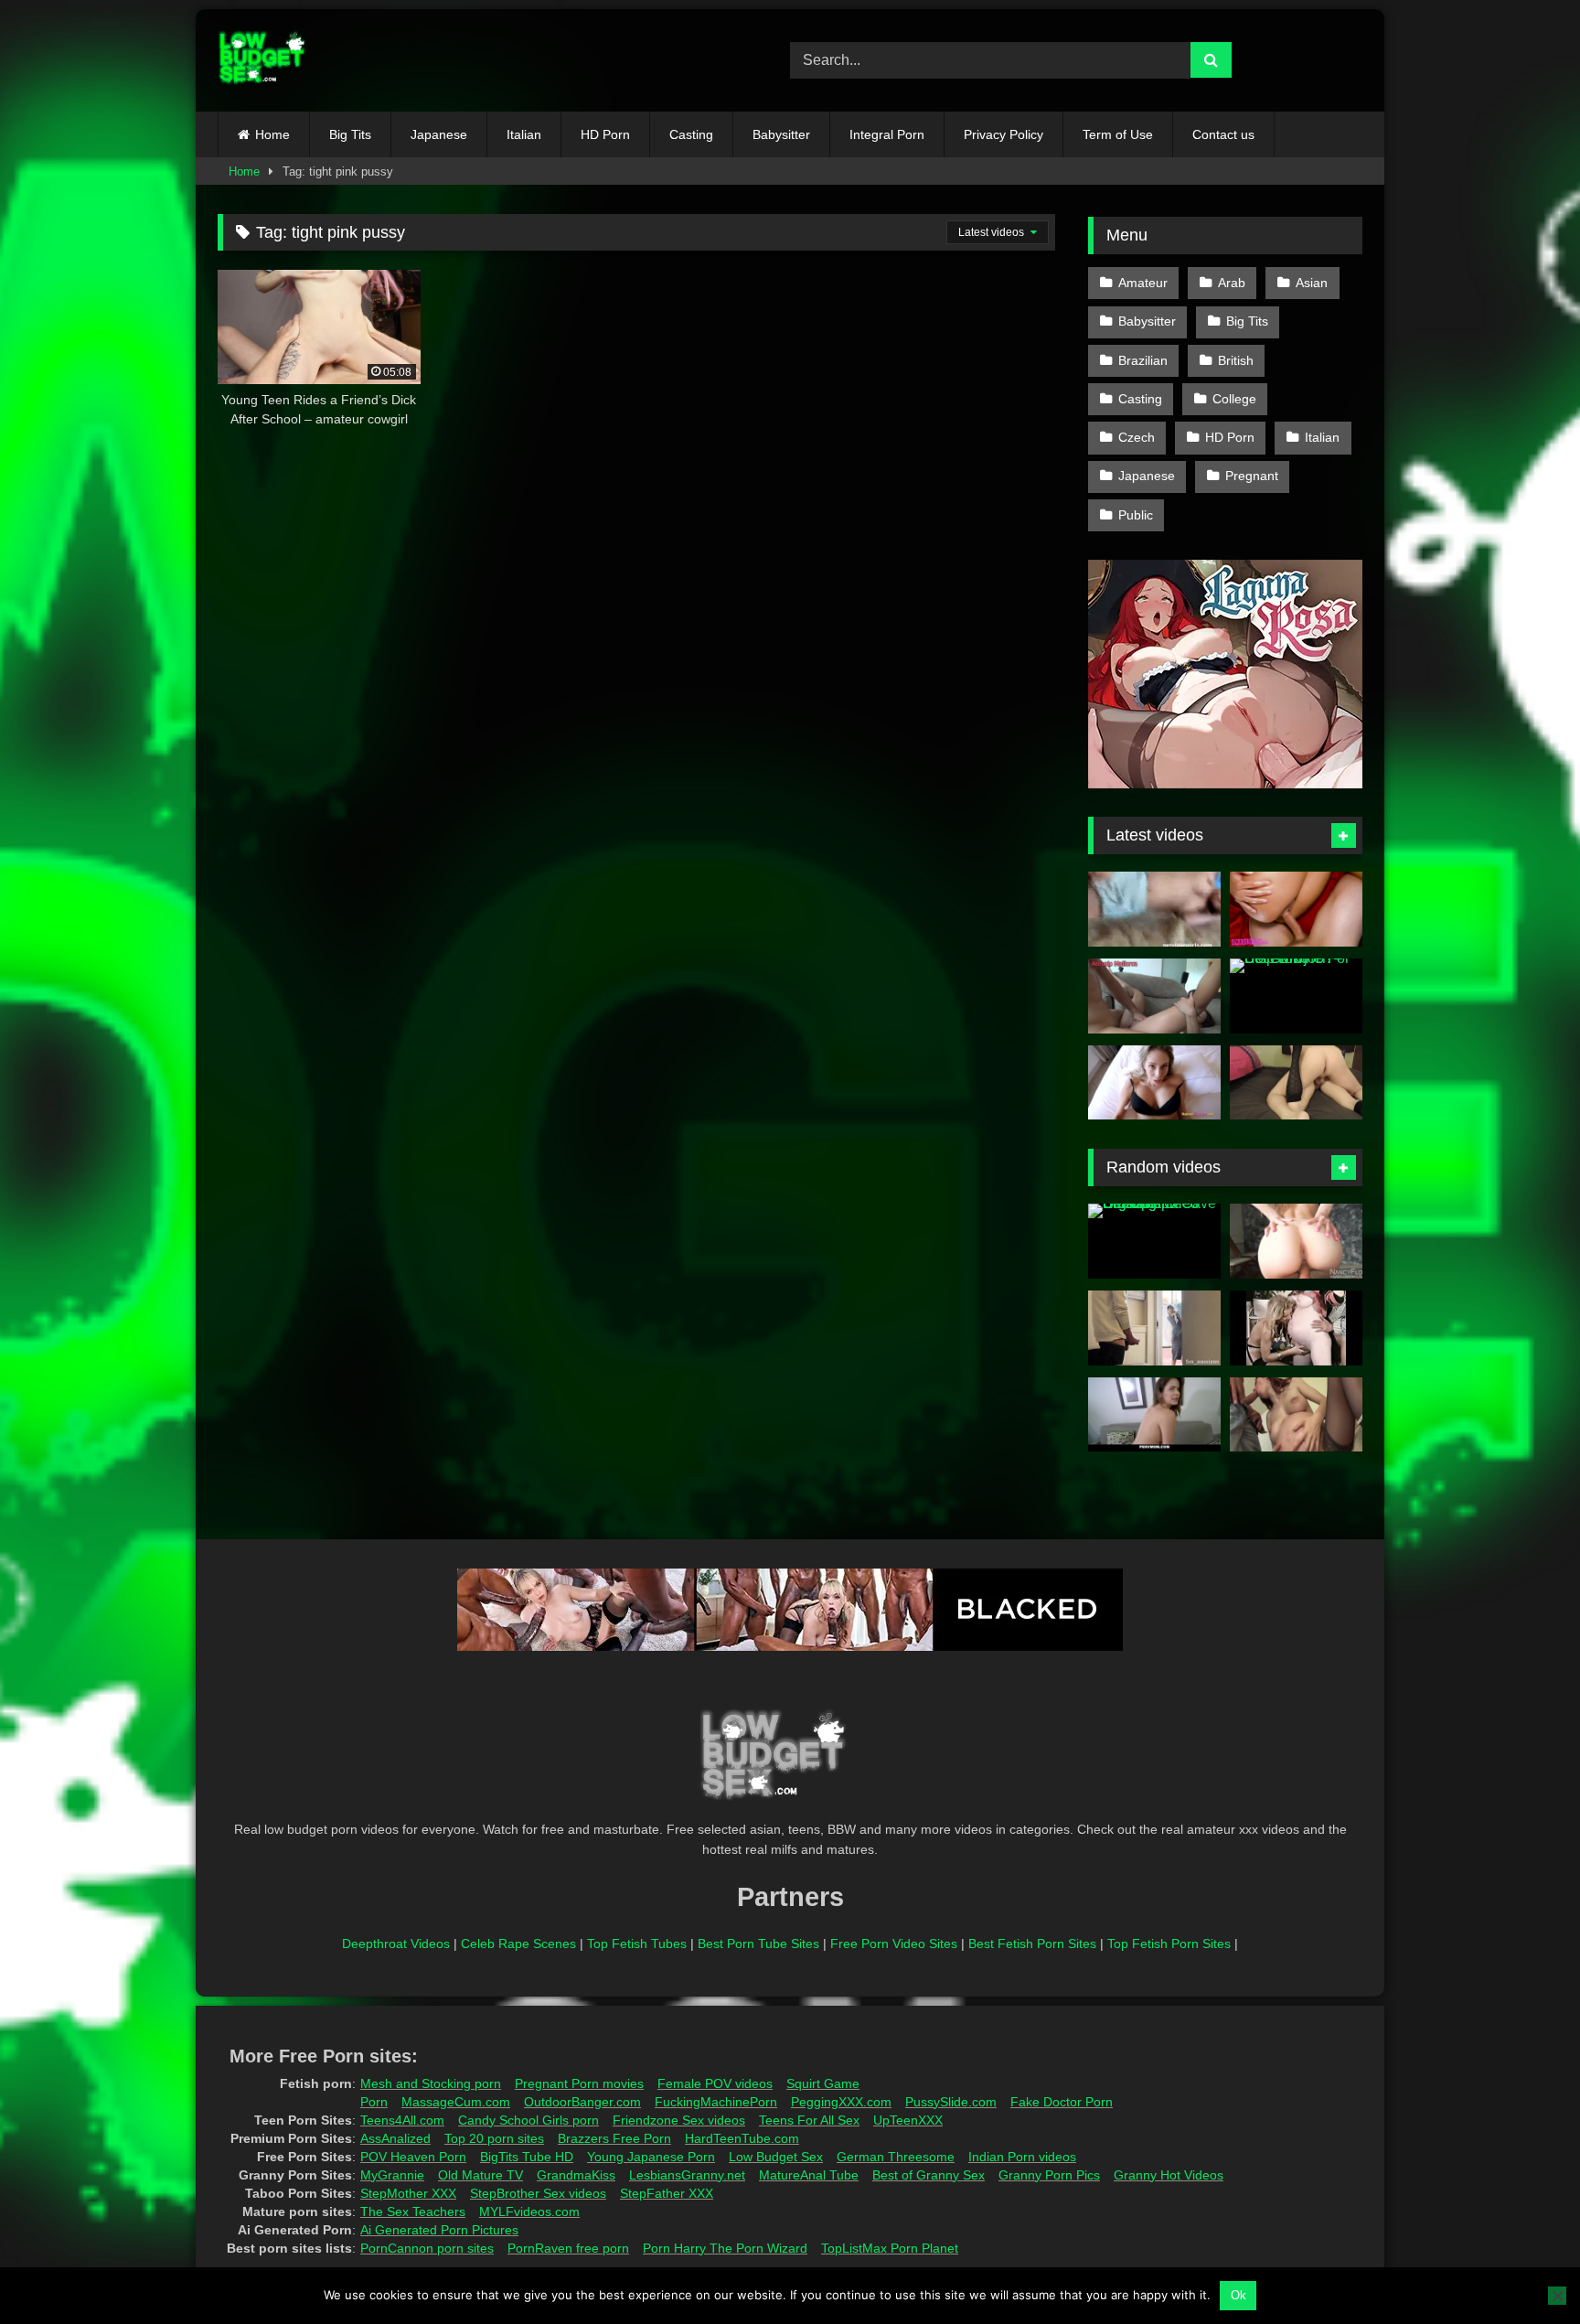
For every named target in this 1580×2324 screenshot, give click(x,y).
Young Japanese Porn (651, 2157)
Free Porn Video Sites (894, 1944)
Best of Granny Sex (929, 2175)
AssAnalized (395, 2138)
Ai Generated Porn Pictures (439, 2230)
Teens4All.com (402, 2120)
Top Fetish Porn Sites (1169, 1944)
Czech (1137, 437)
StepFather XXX (667, 2193)
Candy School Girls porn (528, 2120)
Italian (524, 134)
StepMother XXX (408, 2193)
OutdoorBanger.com (582, 2102)
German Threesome (896, 2157)
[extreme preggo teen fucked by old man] (1296, 1415)
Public (1136, 515)
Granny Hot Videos (1169, 2175)
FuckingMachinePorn (716, 2102)
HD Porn (605, 134)
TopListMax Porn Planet (890, 2248)
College (1234, 399)
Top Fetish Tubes (637, 1944)
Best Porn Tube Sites (758, 1944)
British (1236, 360)
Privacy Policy (1004, 134)
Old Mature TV (480, 2175)
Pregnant (1252, 476)
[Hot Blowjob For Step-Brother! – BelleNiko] (1296, 996)
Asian (1312, 283)
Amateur (1143, 283)
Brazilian (1143, 360)
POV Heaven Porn (413, 2157)
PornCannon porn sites (427, 2248)
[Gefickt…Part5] (1296, 1328)
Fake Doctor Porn (1062, 2102)
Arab (1232, 283)
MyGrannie (392, 2175)
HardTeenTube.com (742, 2138)
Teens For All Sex (809, 2120)
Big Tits (350, 134)
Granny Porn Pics (1049, 2175)
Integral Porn (887, 134)
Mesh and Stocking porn (431, 2083)
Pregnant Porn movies (579, 2083)
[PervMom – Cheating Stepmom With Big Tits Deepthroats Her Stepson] (1154, 1415)
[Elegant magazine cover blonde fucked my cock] (1296, 1241)
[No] (1557, 2296)
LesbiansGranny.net (687, 2175)
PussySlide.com (951, 2102)
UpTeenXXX (908, 2120)
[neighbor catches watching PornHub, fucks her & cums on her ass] (1296, 1083)
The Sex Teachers (413, 2212)
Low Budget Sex (776, 2157)
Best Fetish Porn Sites (1032, 1944)
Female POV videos (715, 2083)
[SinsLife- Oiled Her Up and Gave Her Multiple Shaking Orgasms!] (1154, 1241)
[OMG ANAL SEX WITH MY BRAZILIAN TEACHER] (1154, 996)
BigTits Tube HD (527, 2157)
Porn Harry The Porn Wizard (725, 2248)
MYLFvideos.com (529, 2212)
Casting (691, 134)
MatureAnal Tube (809, 2175)
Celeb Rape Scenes (518, 1944)
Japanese (439, 134)
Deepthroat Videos (396, 1944)
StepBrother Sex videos (538, 2193)
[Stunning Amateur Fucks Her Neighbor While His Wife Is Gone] (1296, 909)
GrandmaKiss (576, 2175)
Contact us (1223, 134)
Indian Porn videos (1022, 2157)
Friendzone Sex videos (679, 2120)
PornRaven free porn (568, 2248)
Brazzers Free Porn (614, 2138)
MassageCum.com (456, 2102)
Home (272, 134)
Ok (1238, 2295)
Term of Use (1118, 134)
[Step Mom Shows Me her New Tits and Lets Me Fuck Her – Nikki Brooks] (1154, 1083)
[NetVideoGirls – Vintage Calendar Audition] (1154, 909)
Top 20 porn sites (494, 2138)
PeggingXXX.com (841, 2102)
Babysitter (781, 134)
